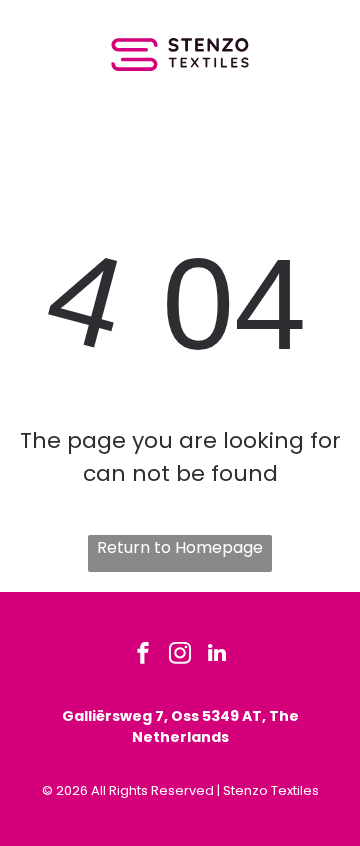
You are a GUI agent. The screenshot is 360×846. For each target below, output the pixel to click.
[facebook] (143, 655)
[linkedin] (217, 655)
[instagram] (180, 655)
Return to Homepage (180, 547)
